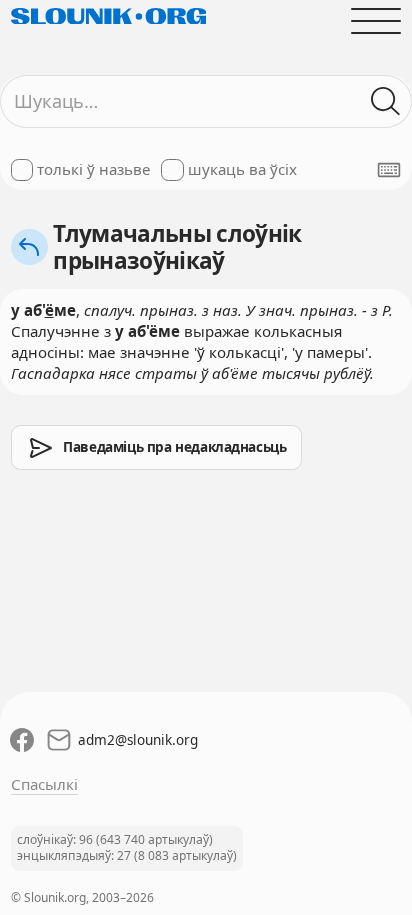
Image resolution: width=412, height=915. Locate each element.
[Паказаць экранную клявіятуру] (389, 170)
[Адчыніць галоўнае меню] (376, 20)
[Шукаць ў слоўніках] (386, 101)
